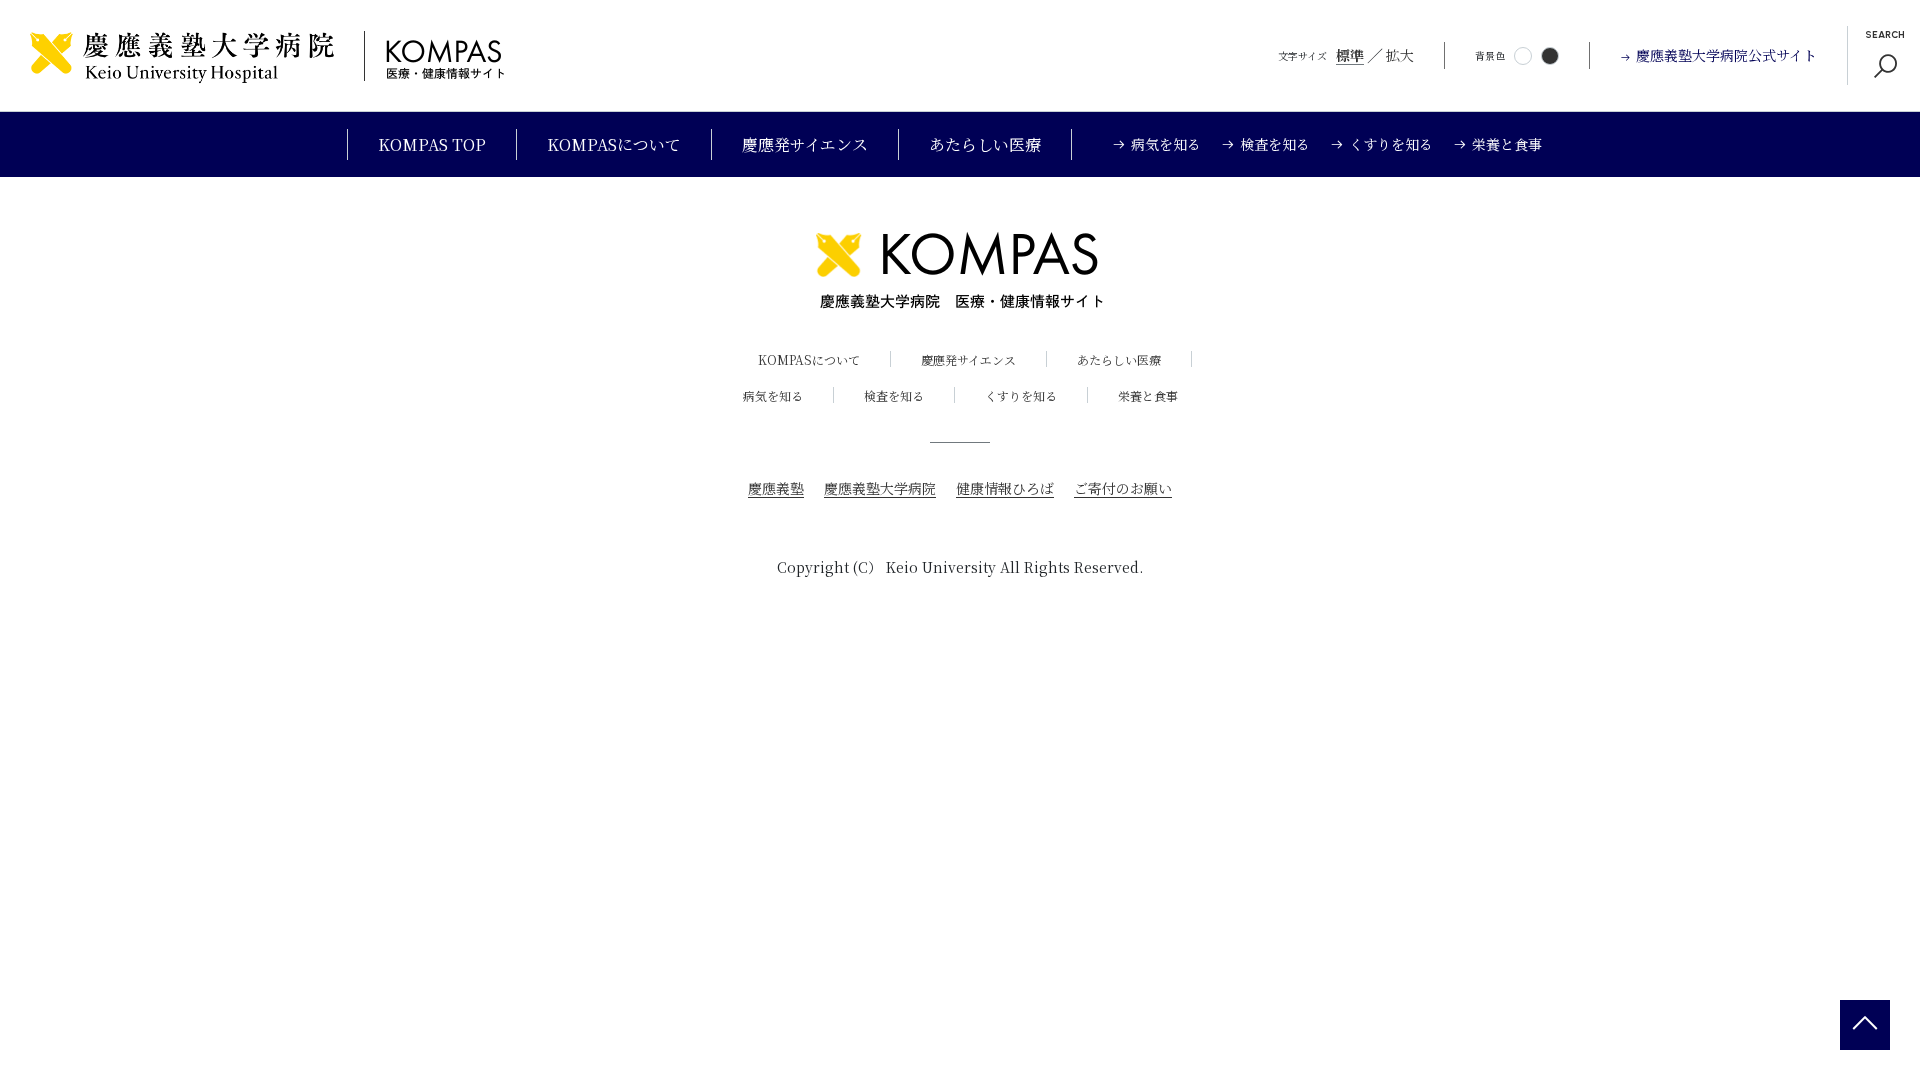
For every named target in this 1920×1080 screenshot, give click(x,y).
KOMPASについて (614, 144)
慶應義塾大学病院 (880, 488)
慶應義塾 (776, 488)
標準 (1350, 55)
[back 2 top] (1865, 1025)
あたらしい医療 (985, 144)
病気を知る (773, 395)
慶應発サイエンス (805, 144)
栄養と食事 (1148, 395)
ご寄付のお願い (1123, 488)
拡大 (1400, 55)
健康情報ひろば (1005, 488)
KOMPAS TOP (432, 144)
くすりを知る (1021, 395)
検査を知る (894, 395)
